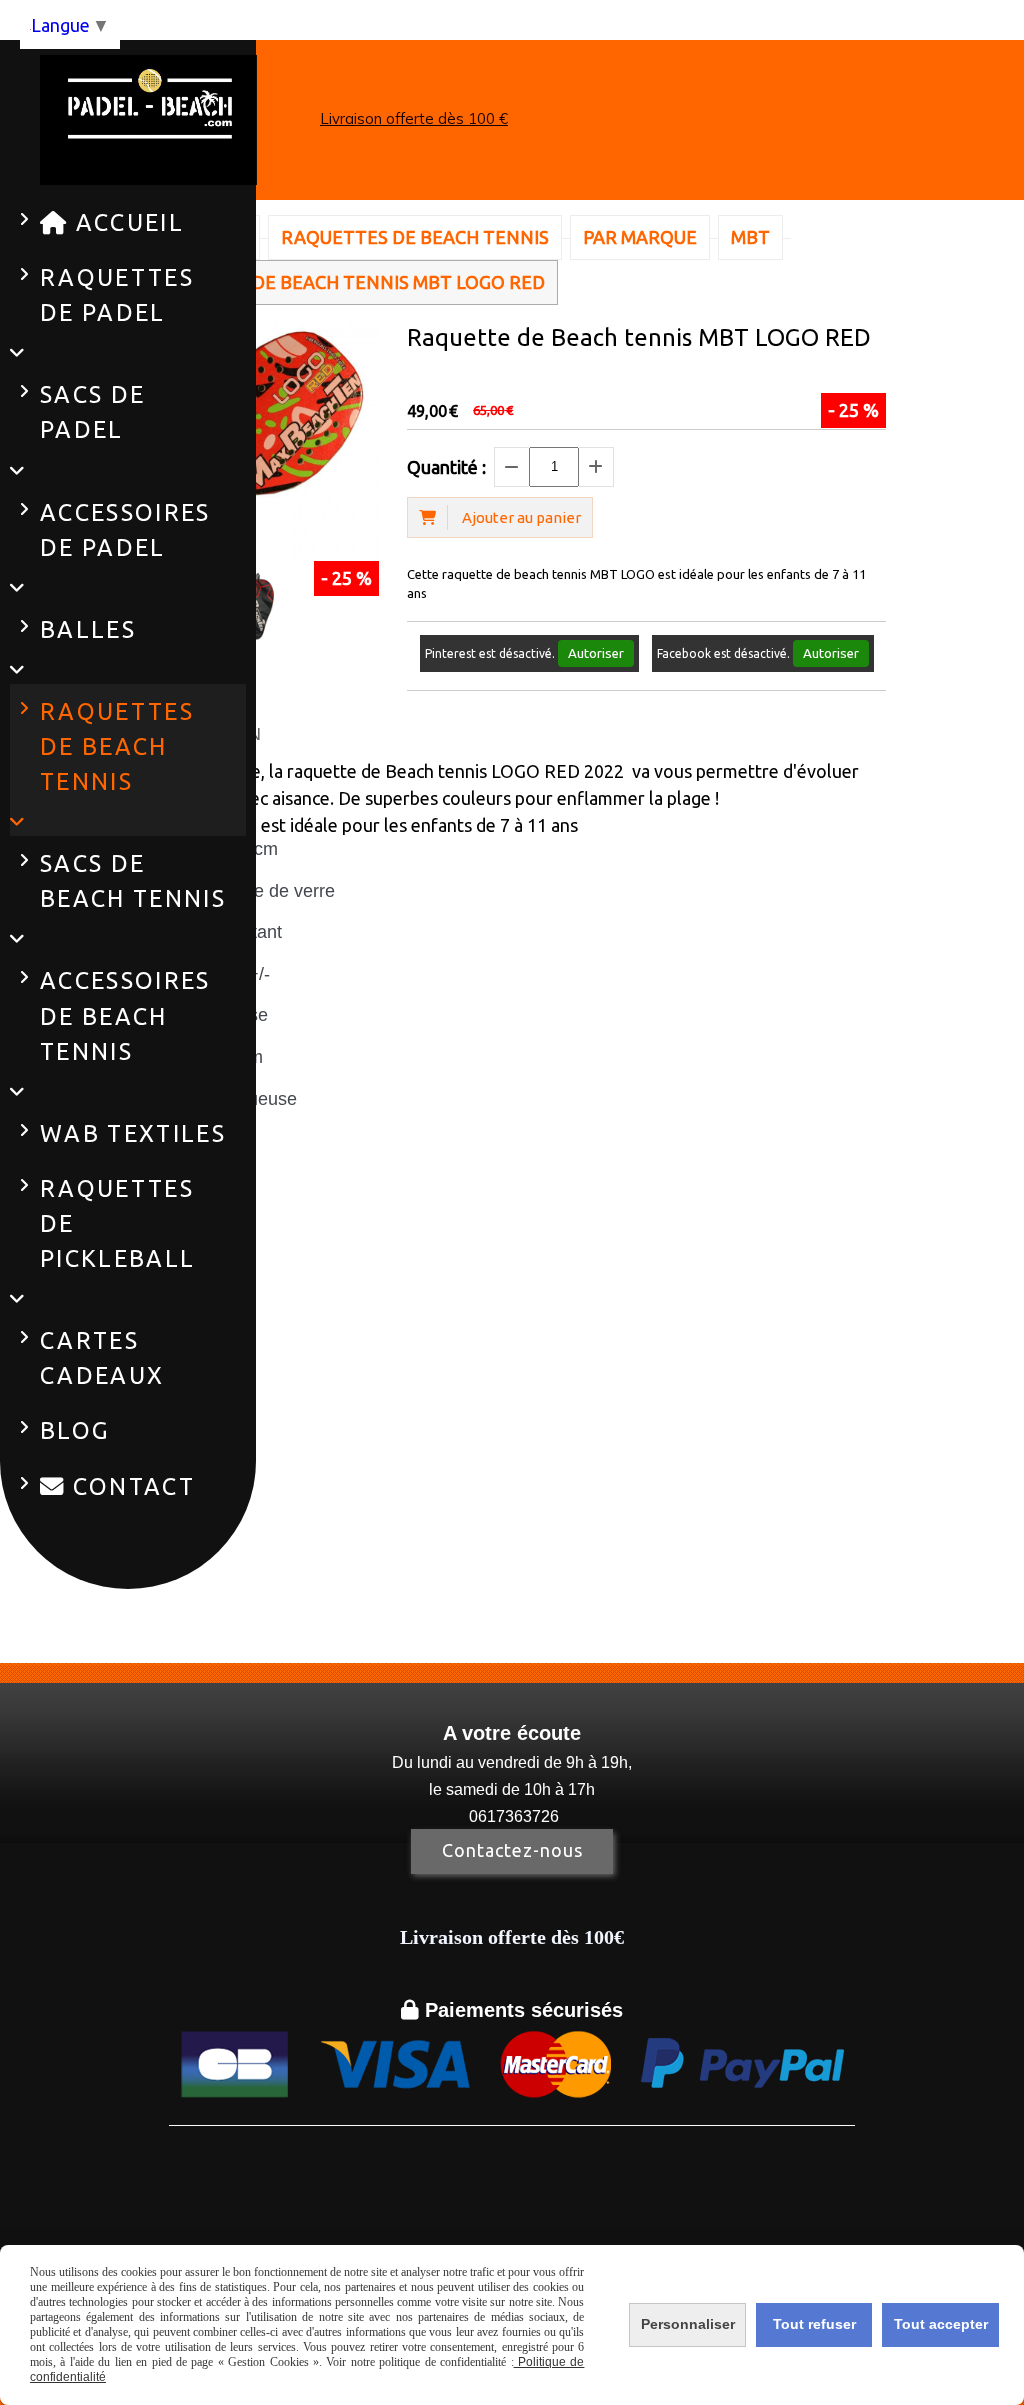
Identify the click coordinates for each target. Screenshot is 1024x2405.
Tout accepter (941, 2324)
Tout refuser (814, 2324)
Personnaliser (688, 2324)
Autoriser (596, 653)
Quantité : (446, 467)
